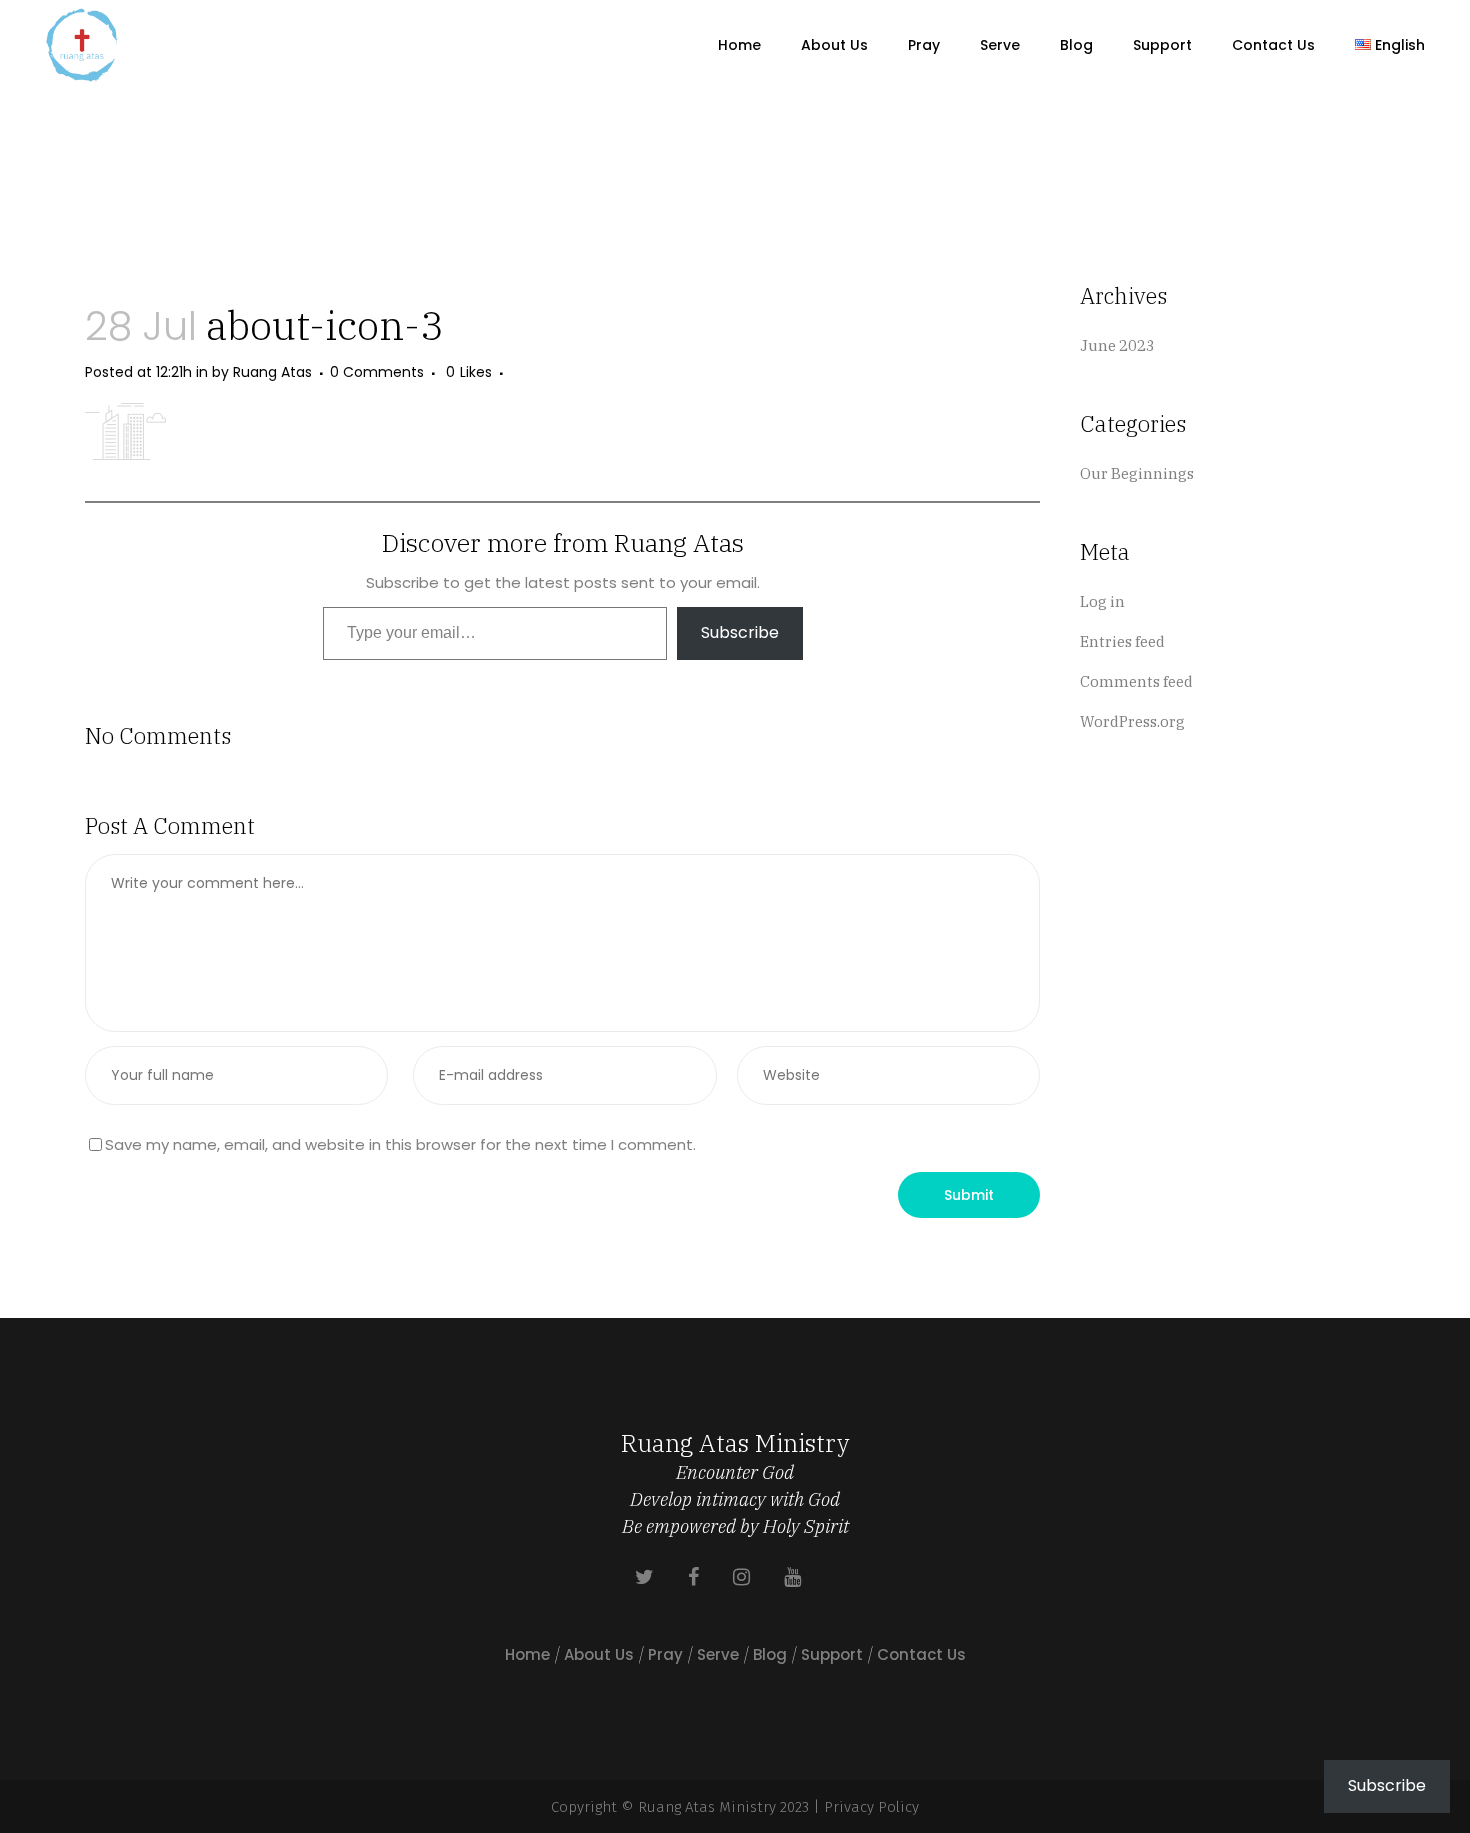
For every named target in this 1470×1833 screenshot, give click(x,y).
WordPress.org (1132, 721)
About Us (599, 1654)
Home (527, 1654)
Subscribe (740, 632)
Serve (718, 1654)
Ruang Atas (272, 372)
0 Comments (377, 372)
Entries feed (1122, 641)
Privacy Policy (871, 1807)
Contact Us (921, 1654)
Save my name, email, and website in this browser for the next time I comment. (400, 1144)
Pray (665, 1654)
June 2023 (1117, 345)
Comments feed (1136, 681)
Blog (770, 1654)
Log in (1102, 601)
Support (832, 1654)
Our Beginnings (1137, 473)
